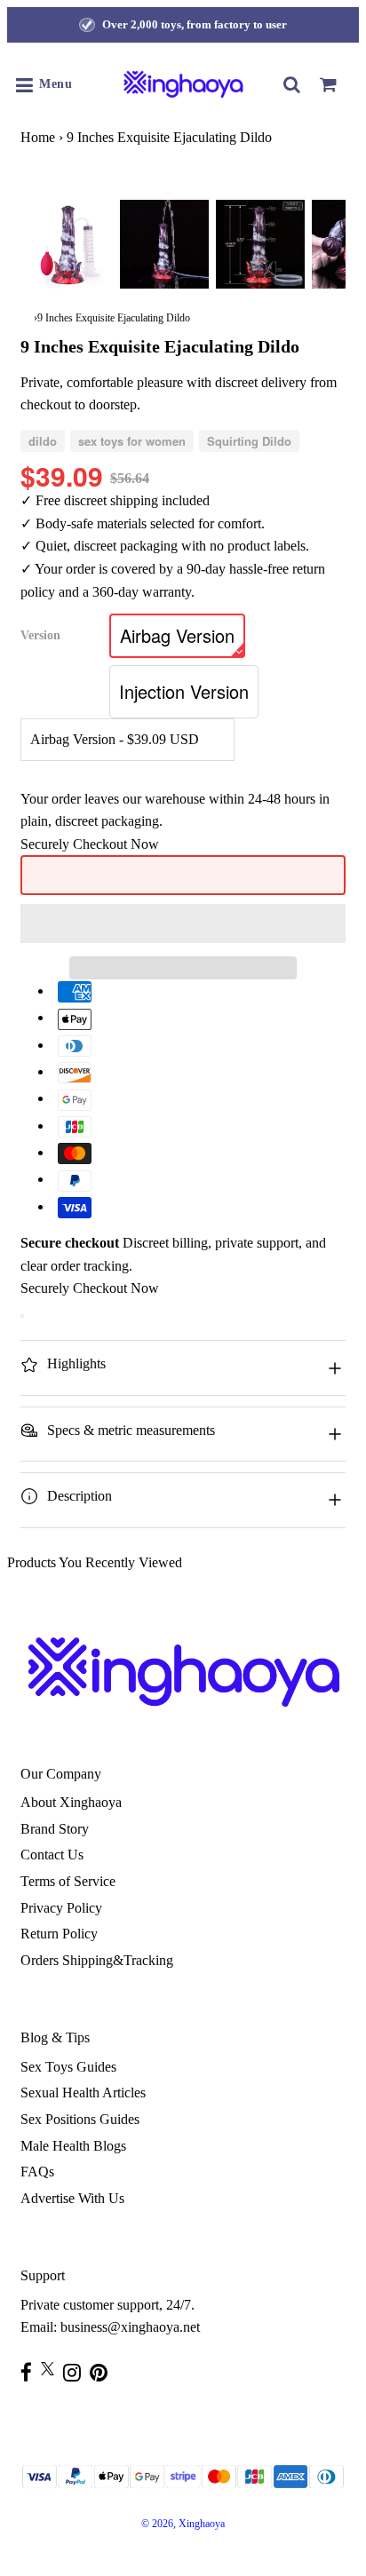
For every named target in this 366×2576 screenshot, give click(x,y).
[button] (183, 923)
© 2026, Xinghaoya (183, 2524)
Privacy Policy (61, 1908)
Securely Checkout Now (90, 844)
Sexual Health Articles (83, 2093)
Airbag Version (177, 635)
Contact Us (52, 1855)
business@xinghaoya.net (130, 2327)
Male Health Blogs (73, 2146)
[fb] (31, 2372)
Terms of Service (68, 1881)
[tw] (52, 2369)
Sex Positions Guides (80, 2119)
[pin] (103, 2372)
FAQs (37, 2172)
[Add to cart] (22, 1316)
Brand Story (55, 1829)
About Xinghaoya (71, 1802)
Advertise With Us (72, 2198)
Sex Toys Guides (68, 2067)
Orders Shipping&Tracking (97, 1960)
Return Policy (59, 1934)
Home (38, 137)
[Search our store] (292, 84)
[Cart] (328, 84)
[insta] (76, 2372)
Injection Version (184, 691)
